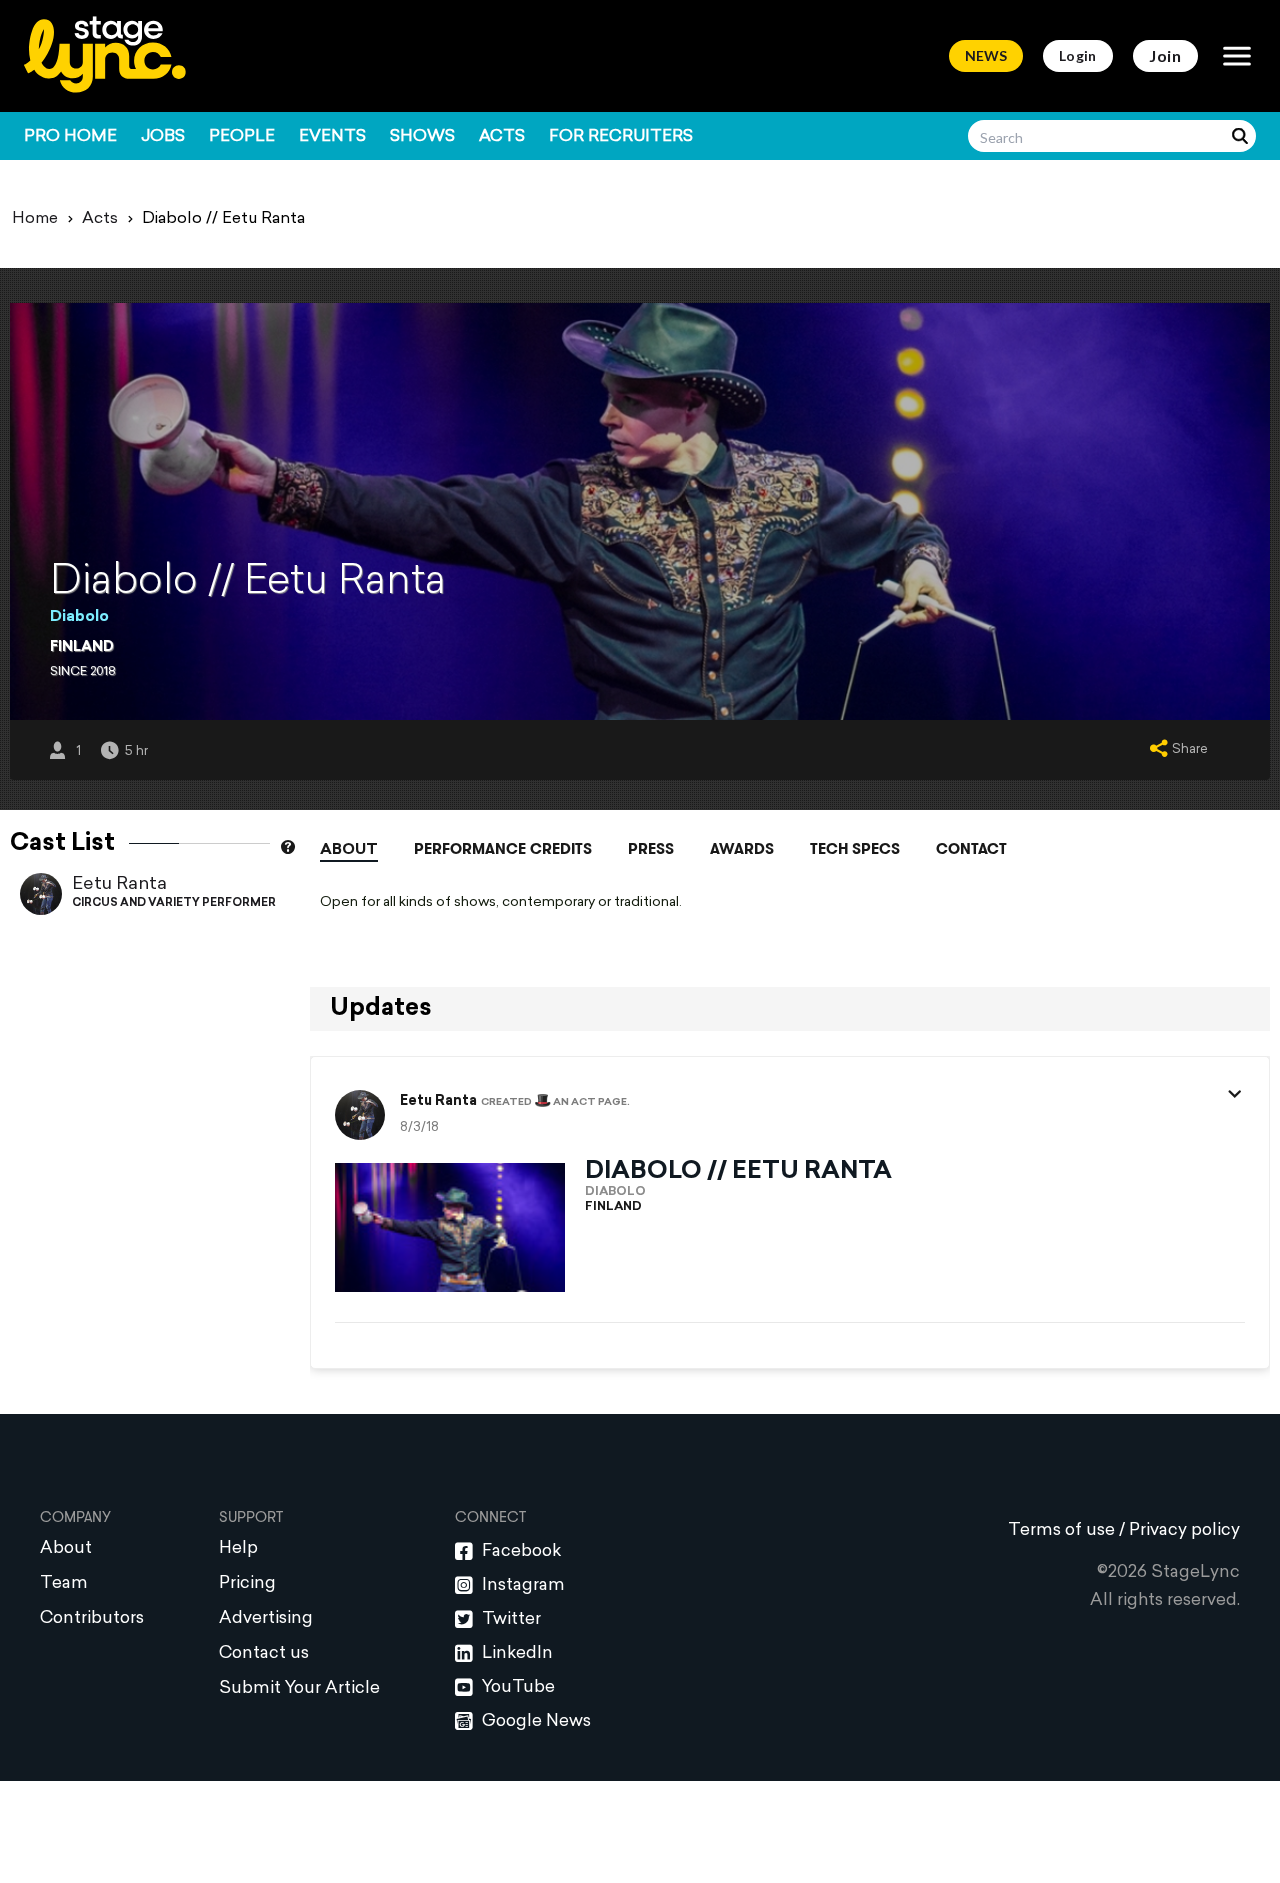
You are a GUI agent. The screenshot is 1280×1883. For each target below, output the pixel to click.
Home (35, 219)
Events (332, 137)
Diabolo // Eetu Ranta (738, 1172)
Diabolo (79, 617)
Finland (82, 647)
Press (651, 849)
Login (1078, 55)
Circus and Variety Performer (174, 903)
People (242, 137)
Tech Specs (855, 849)
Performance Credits (503, 849)
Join (1165, 55)
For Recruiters (621, 137)
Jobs (163, 137)
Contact (971, 849)
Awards (742, 849)
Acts (502, 137)
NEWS (986, 55)
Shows (422, 137)
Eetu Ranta (119, 884)
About (349, 850)
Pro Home (70, 137)
